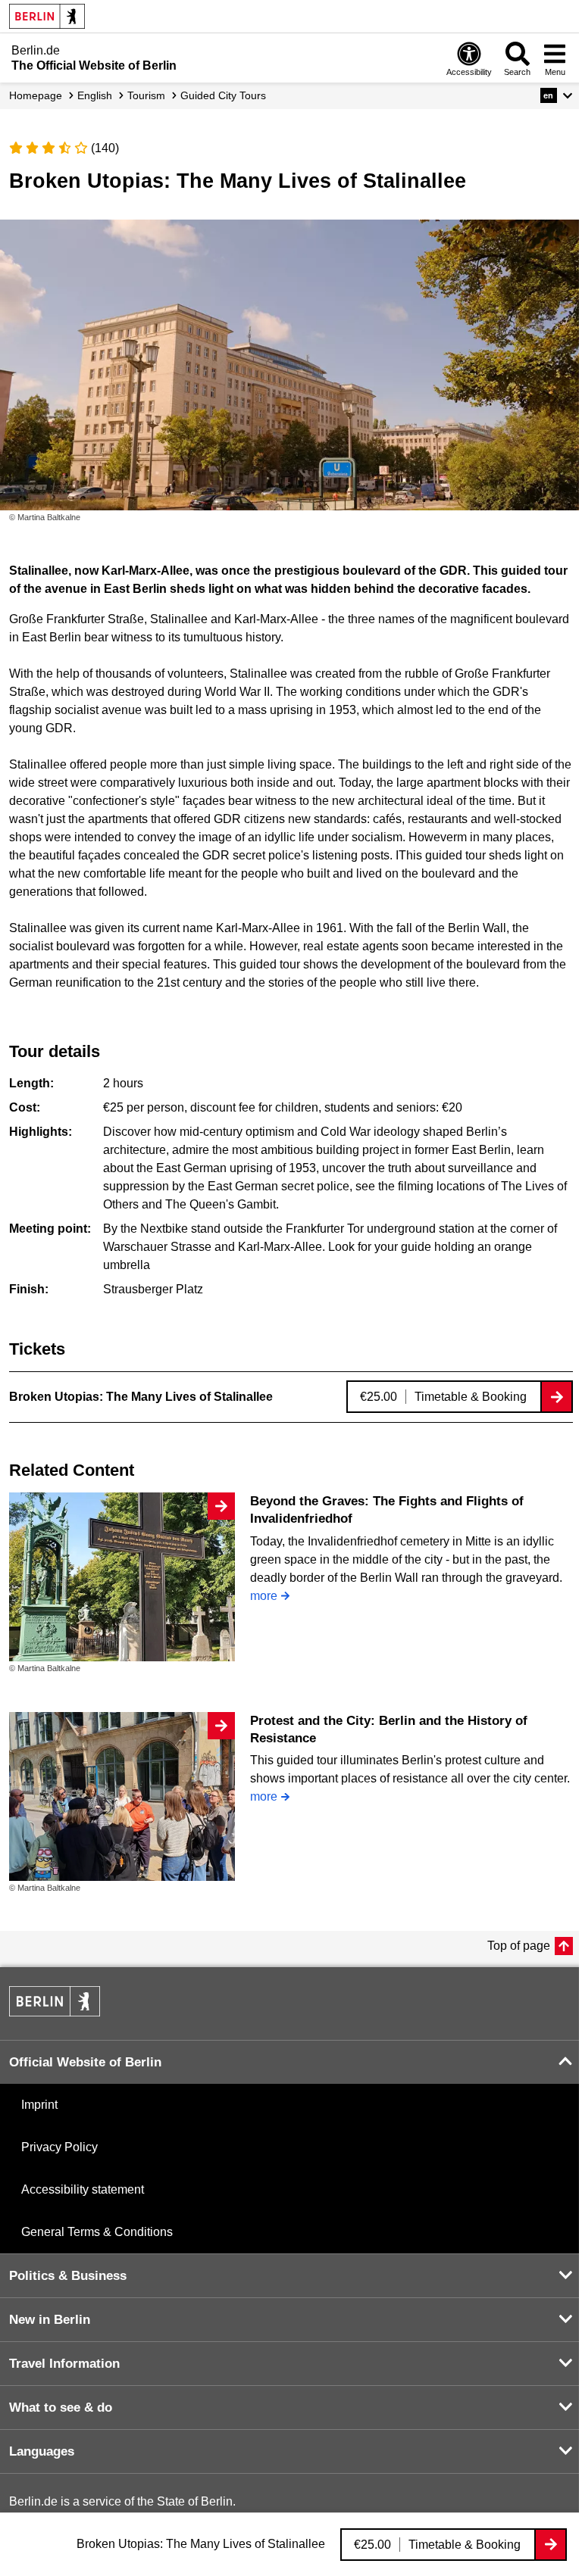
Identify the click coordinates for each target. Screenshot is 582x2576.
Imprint (39, 2105)
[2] (33, 148)
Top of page (519, 1946)
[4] (65, 148)
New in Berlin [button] (50, 2320)
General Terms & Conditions (97, 2232)
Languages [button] (42, 2451)
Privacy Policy (59, 2147)
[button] (557, 95)
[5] (81, 148)
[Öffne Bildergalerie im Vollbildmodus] (574, 517)
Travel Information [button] (64, 2364)
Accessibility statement (83, 2189)
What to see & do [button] (61, 2408)
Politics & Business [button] (68, 2276)
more (264, 1596)
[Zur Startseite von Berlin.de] (55, 2012)
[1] (16, 148)
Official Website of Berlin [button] (85, 2062)
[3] (48, 148)
